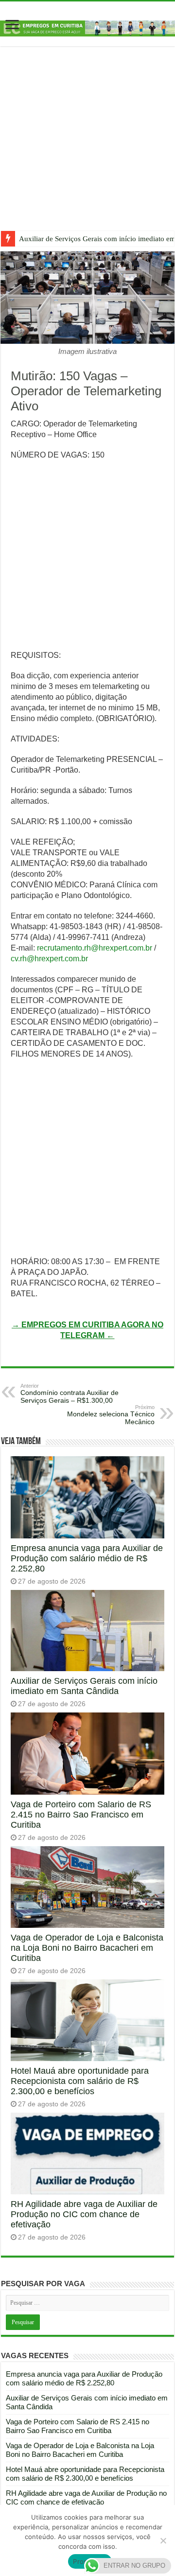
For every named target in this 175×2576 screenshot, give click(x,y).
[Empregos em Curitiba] (87, 28)
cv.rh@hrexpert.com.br (49, 959)
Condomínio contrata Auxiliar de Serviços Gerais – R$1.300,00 (70, 1394)
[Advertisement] (87, 146)
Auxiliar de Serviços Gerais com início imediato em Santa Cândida (84, 1686)
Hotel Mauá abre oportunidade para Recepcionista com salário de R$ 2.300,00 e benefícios (80, 2081)
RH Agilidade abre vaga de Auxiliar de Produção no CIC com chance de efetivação (84, 2214)
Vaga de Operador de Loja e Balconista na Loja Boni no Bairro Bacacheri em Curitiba (87, 1948)
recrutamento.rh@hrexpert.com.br (95, 948)
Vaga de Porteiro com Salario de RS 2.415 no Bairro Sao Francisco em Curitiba (81, 1815)
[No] (163, 2541)
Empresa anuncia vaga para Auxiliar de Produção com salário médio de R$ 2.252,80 (87, 1558)
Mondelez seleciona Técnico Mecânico (111, 1415)
